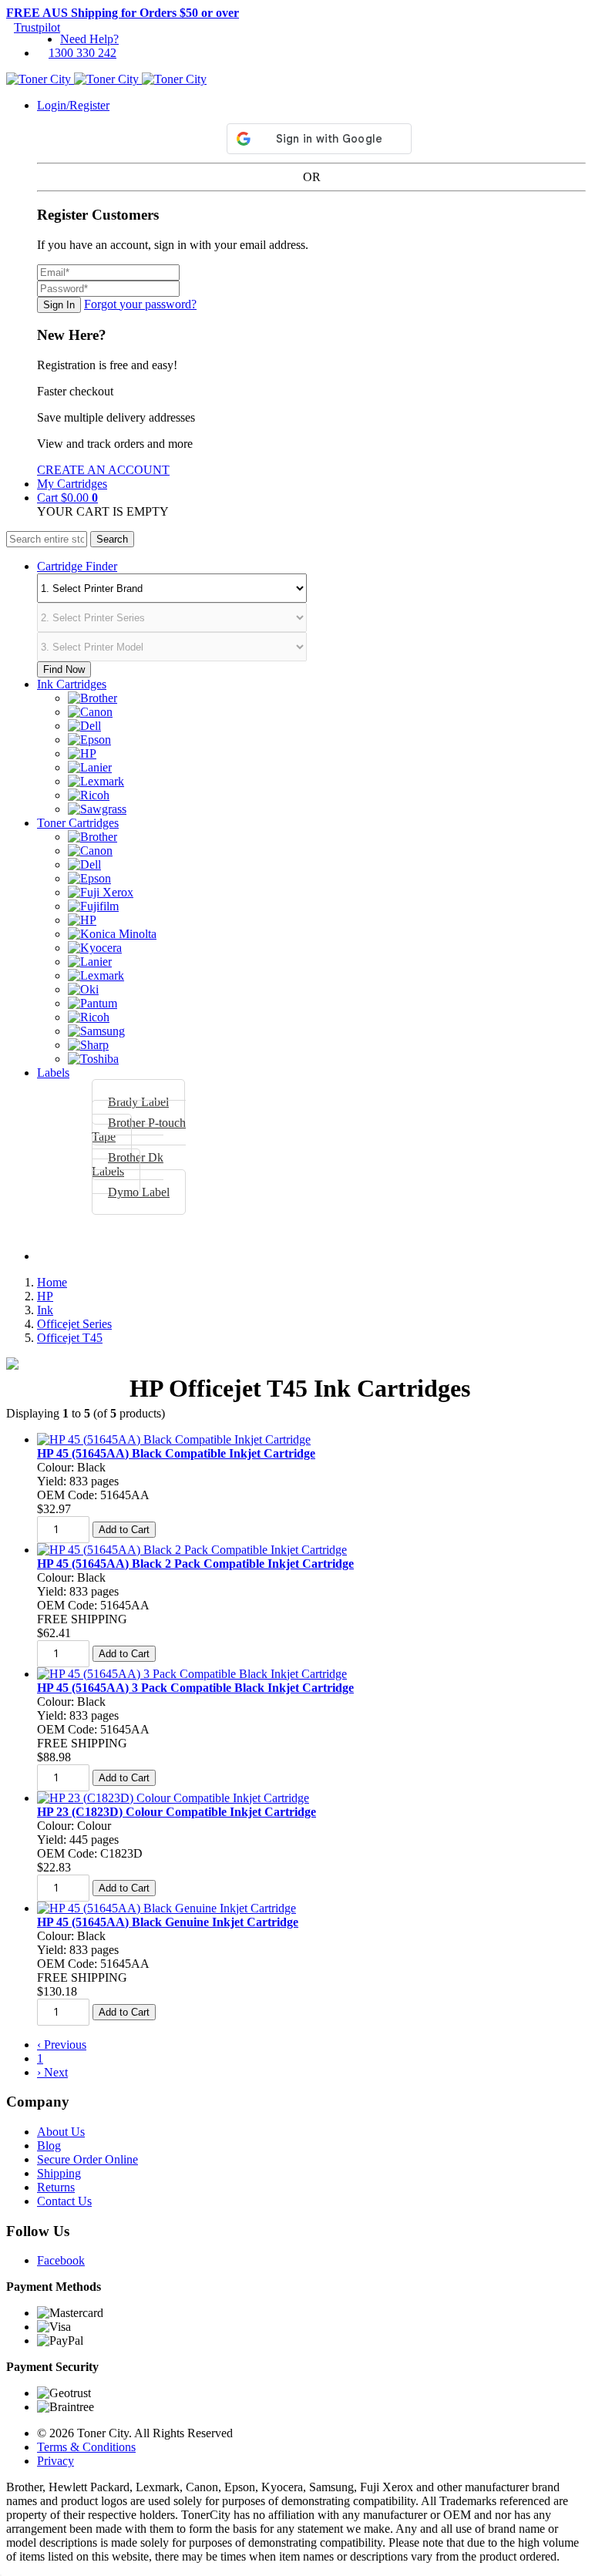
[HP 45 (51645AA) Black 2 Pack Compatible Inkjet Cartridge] (192, 1550)
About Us (61, 2132)
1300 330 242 (82, 53)
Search (112, 539)
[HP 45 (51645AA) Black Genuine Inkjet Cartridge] (166, 1908)
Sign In (59, 305)
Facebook (61, 2260)
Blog (49, 2146)
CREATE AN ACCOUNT (103, 470)
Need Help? (89, 39)
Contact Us (64, 2201)
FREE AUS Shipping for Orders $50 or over (123, 13)
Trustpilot (37, 27)
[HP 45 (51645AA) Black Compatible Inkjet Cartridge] (174, 1439)
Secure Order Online (87, 2159)
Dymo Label (139, 1192)
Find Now (64, 669)
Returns (56, 2187)
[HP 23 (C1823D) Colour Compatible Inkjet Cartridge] (173, 1798)
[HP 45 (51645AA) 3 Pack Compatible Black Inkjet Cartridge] (192, 1674)
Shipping (59, 2173)
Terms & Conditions (86, 2447)
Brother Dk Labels (128, 1164)
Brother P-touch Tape (139, 1130)
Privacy (55, 2461)
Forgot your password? (140, 304)
